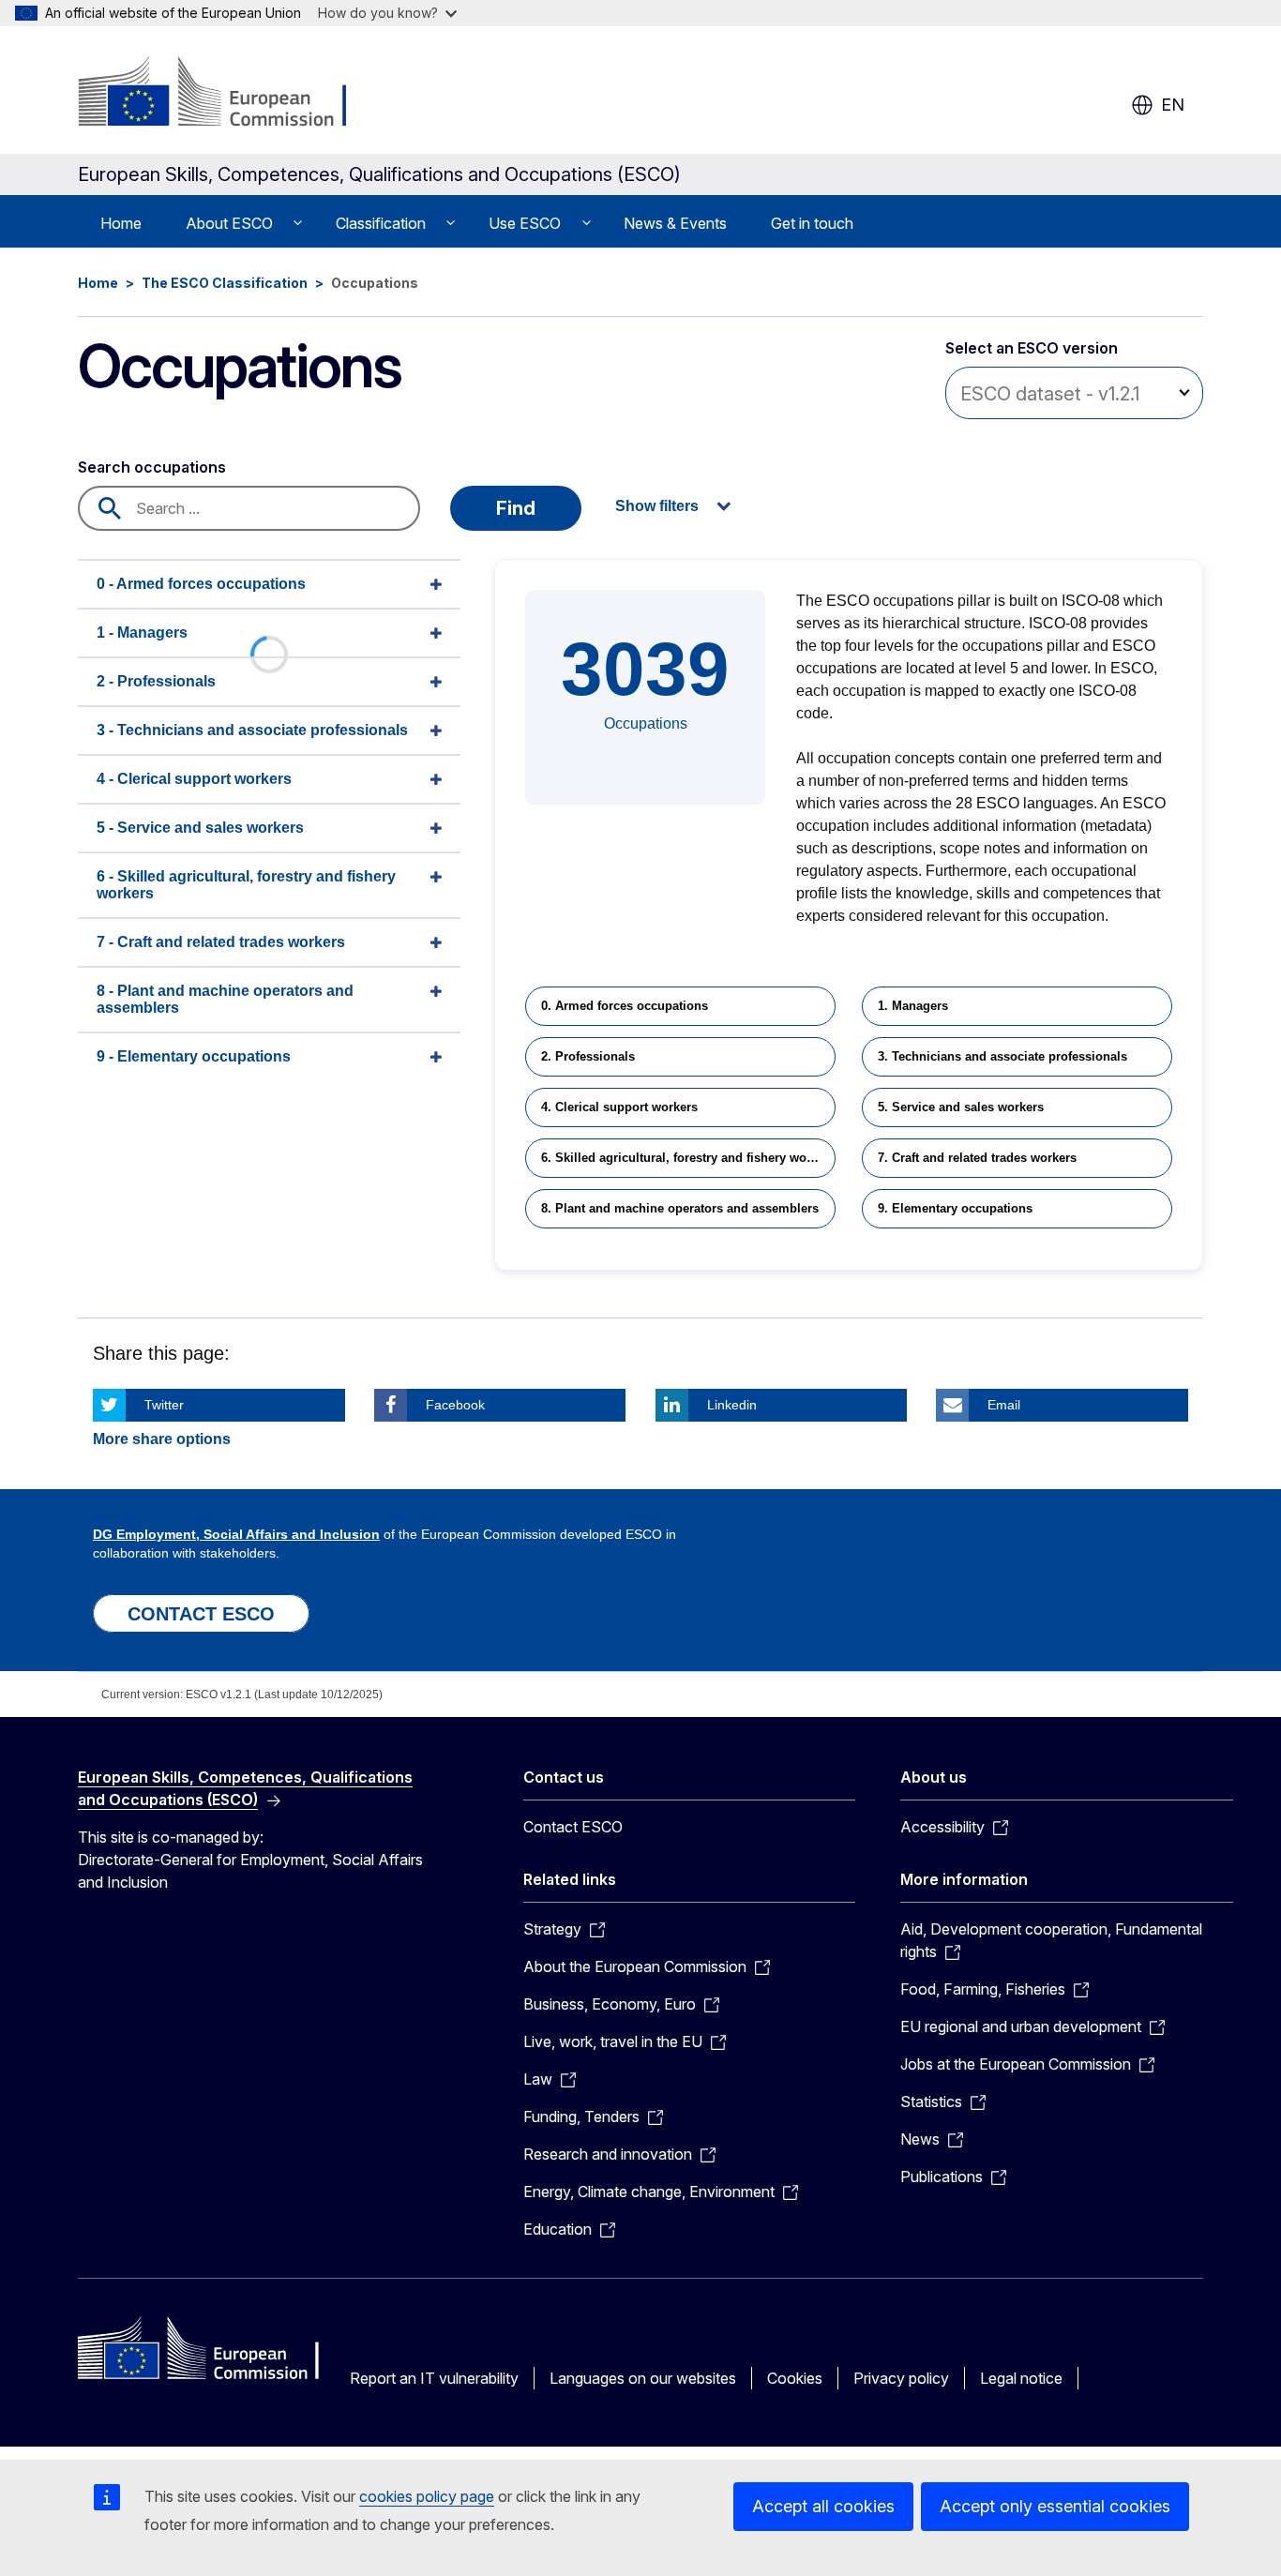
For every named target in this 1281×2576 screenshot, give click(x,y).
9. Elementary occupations (955, 1208)
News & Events (675, 223)
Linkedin (732, 1405)
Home (121, 223)
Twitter (164, 1405)
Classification (381, 223)
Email (1004, 1405)
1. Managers (913, 1006)
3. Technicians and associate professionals (1002, 1056)
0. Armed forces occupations (625, 1006)
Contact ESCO (573, 1827)
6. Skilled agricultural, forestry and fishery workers (688, 1158)
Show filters (657, 506)
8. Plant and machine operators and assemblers (680, 1208)
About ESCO (229, 223)
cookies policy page (427, 2496)
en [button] (1173, 105)
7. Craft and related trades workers (977, 1158)
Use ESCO (525, 223)
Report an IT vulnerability (434, 2378)
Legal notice (1021, 2378)
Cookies (795, 2378)
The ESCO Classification (225, 283)
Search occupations (152, 467)
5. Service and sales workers (961, 1107)
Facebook (455, 1405)
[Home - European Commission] (229, 94)
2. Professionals (588, 1056)
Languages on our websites (643, 2378)
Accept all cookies (823, 2506)
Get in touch (812, 223)
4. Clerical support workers (619, 1107)
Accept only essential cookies (1055, 2506)
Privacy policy (901, 2378)
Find (516, 508)
